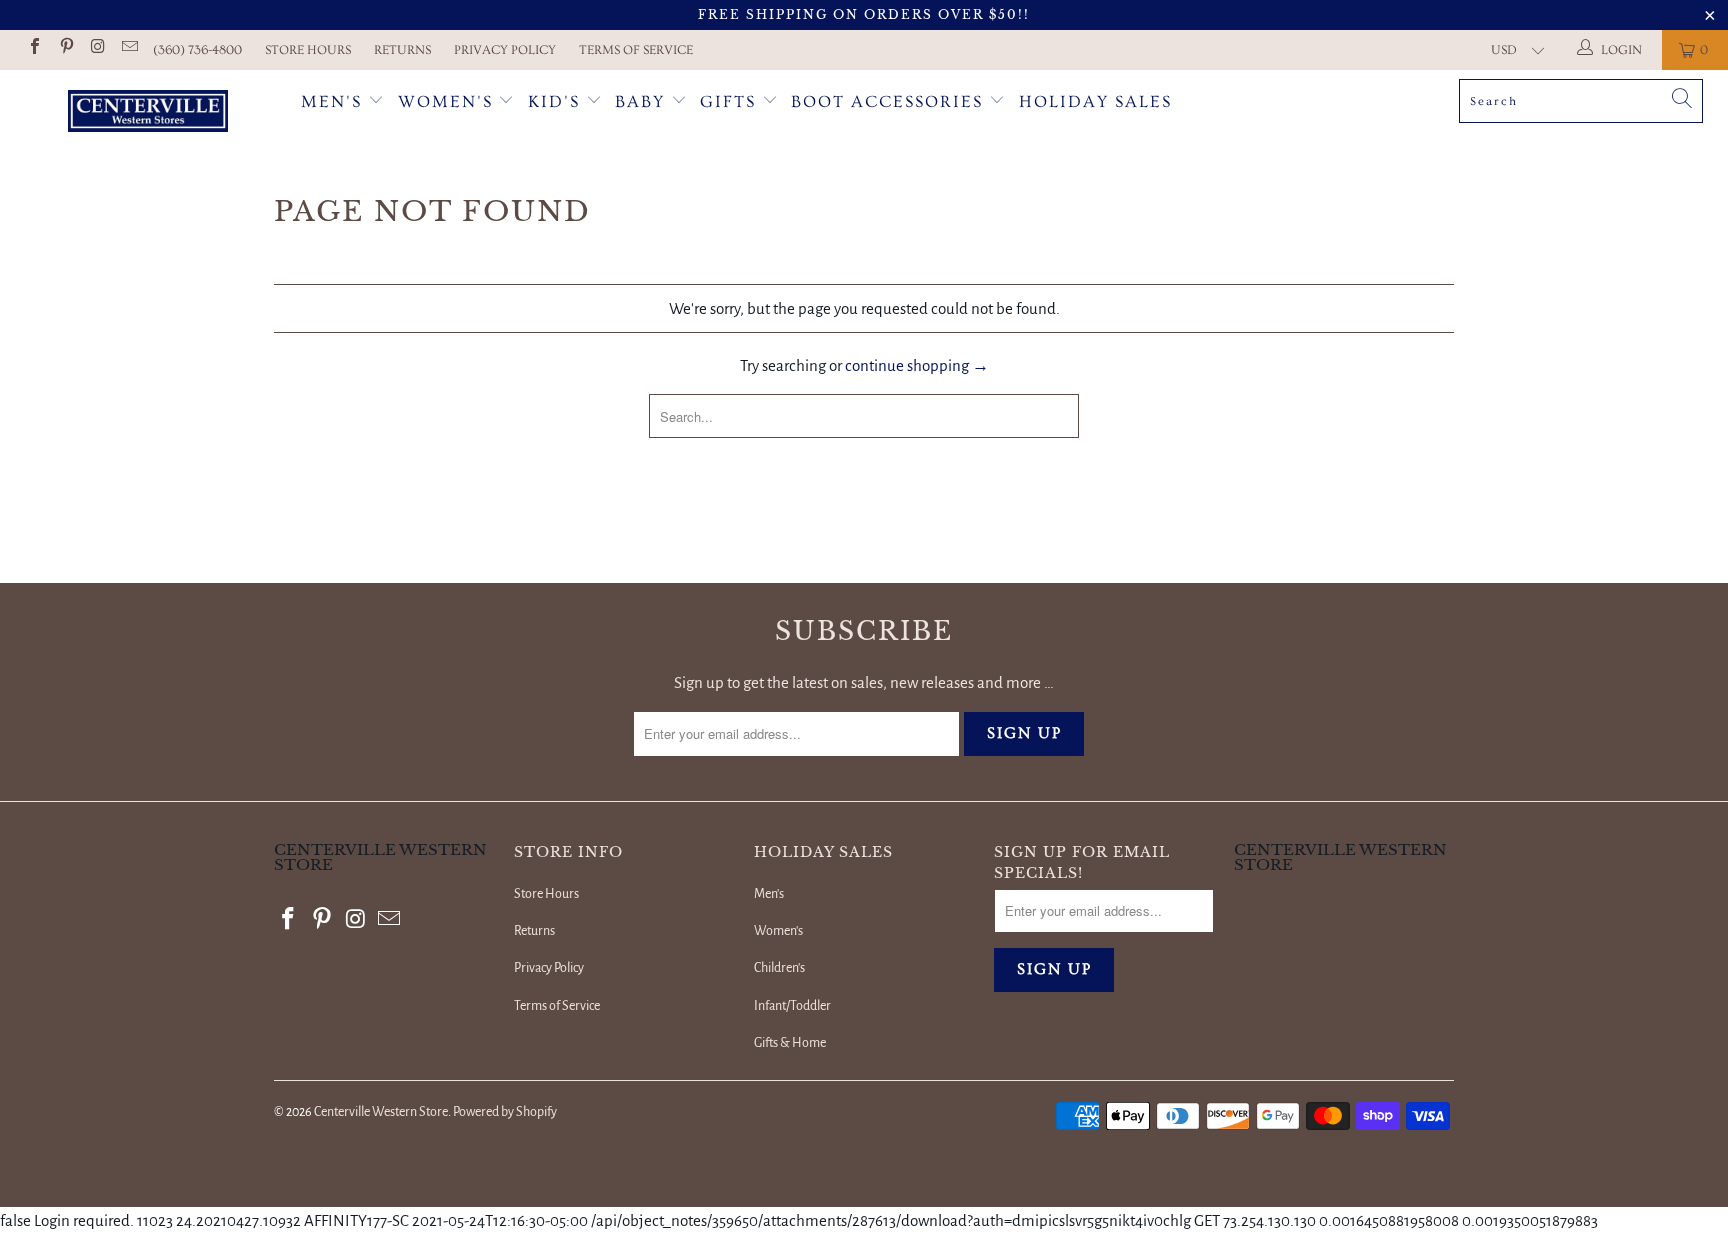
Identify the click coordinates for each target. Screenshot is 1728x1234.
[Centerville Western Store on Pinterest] (65, 49)
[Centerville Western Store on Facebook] (34, 49)
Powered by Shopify (505, 1112)
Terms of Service (636, 50)
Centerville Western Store (381, 1112)
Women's (445, 101)
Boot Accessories (890, 101)
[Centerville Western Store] (148, 113)
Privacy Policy (505, 50)
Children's (779, 968)
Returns (402, 50)
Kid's (554, 101)
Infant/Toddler (792, 1006)
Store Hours (308, 50)
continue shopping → (917, 365)
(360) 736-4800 (197, 50)
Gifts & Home (790, 1043)
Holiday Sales (1095, 101)
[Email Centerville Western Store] (128, 49)
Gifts (731, 101)
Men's (331, 101)
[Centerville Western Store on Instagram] (97, 49)
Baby (643, 101)
